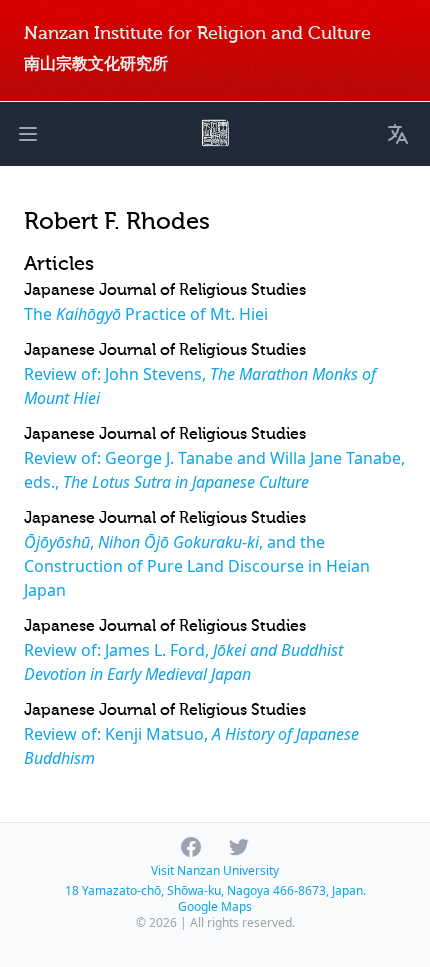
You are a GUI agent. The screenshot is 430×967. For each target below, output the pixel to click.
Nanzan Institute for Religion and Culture (197, 33)
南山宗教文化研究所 (96, 63)
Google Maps (215, 906)
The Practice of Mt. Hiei (146, 314)
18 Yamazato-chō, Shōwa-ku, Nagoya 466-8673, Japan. (215, 890)
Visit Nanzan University (215, 870)
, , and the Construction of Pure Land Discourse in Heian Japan (197, 566)
